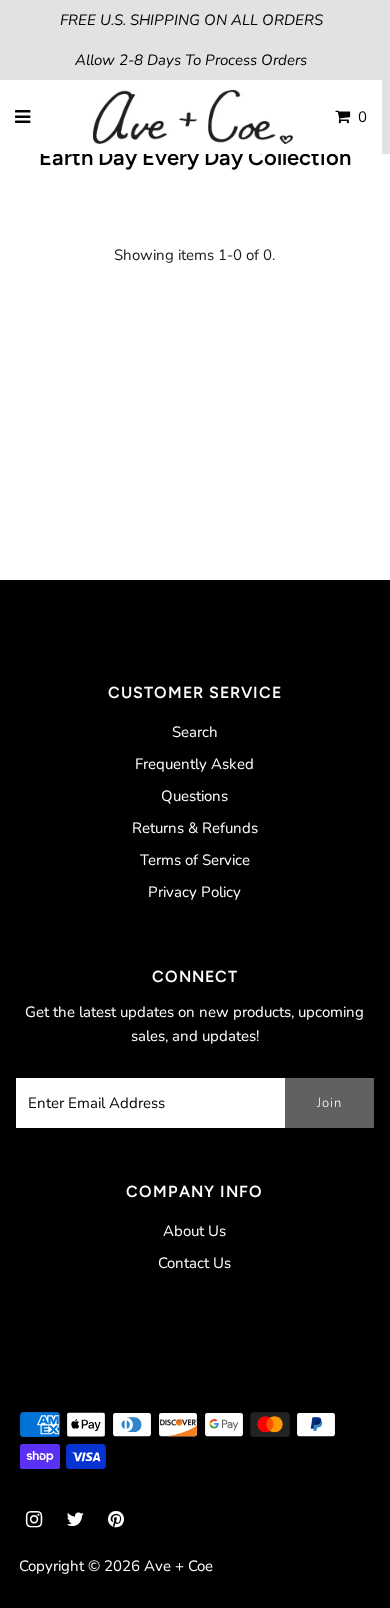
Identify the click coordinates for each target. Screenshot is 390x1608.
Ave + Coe (178, 1566)
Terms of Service (195, 860)
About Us (194, 1231)
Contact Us (194, 1263)
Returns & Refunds (195, 828)
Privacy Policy (194, 892)
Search (195, 732)
